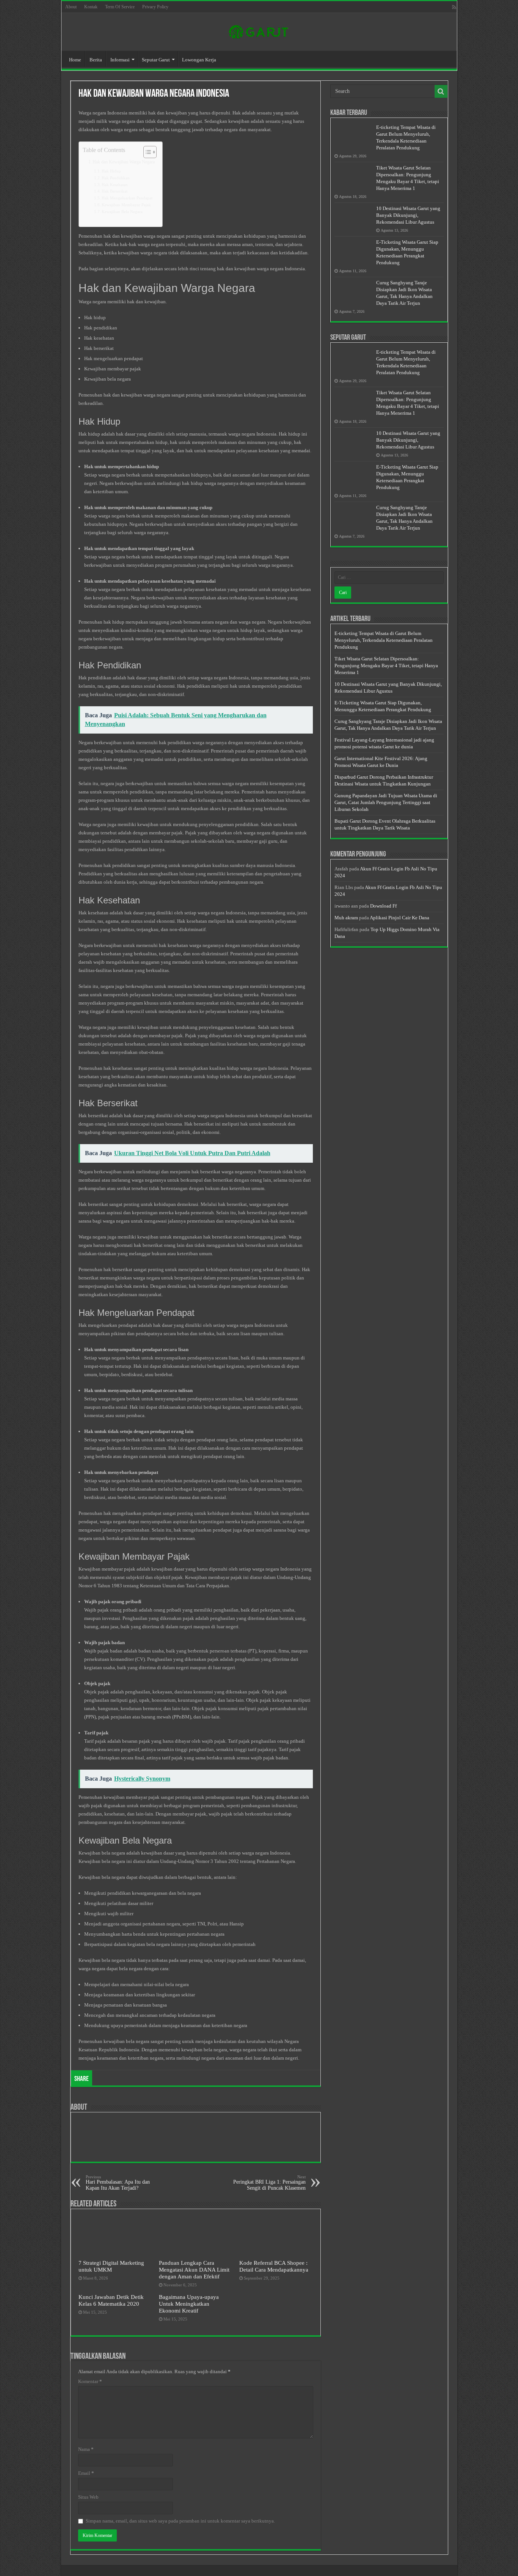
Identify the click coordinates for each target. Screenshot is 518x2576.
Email (86, 2473)
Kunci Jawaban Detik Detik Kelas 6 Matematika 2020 (111, 2300)
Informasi (120, 60)
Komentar (90, 2381)
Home (75, 60)
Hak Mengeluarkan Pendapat (127, 198)
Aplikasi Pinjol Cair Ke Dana (399, 918)
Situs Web (88, 2497)
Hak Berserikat (115, 191)
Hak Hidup (111, 171)
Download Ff (383, 906)
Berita (96, 60)
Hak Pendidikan (116, 178)
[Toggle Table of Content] (146, 152)
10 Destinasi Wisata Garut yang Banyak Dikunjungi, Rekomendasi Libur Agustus (408, 215)
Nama (86, 2449)
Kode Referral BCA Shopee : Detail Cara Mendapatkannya (274, 2266)
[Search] (441, 91)
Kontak (91, 7)
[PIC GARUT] (259, 30)
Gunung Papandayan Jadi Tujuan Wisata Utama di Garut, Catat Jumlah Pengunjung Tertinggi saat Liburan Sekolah (386, 802)
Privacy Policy (155, 7)
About (71, 7)
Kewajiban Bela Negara (122, 212)
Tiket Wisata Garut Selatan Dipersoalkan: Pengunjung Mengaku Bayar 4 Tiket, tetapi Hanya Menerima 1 (386, 666)
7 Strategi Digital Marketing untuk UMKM (111, 2266)
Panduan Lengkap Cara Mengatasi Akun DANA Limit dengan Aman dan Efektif (194, 2269)
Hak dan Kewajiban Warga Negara (124, 162)
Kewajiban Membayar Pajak (126, 205)
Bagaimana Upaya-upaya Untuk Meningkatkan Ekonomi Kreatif (189, 2304)
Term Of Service (120, 7)
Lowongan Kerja (199, 60)
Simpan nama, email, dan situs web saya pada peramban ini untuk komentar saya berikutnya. (180, 2521)
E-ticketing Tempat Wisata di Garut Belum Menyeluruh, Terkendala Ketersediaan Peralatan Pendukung (384, 640)
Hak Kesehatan (115, 185)
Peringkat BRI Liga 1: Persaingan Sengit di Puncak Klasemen (269, 2183)
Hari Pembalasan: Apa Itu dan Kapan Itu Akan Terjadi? (118, 2183)
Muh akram (346, 918)
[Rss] (454, 7)
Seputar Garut (156, 60)
